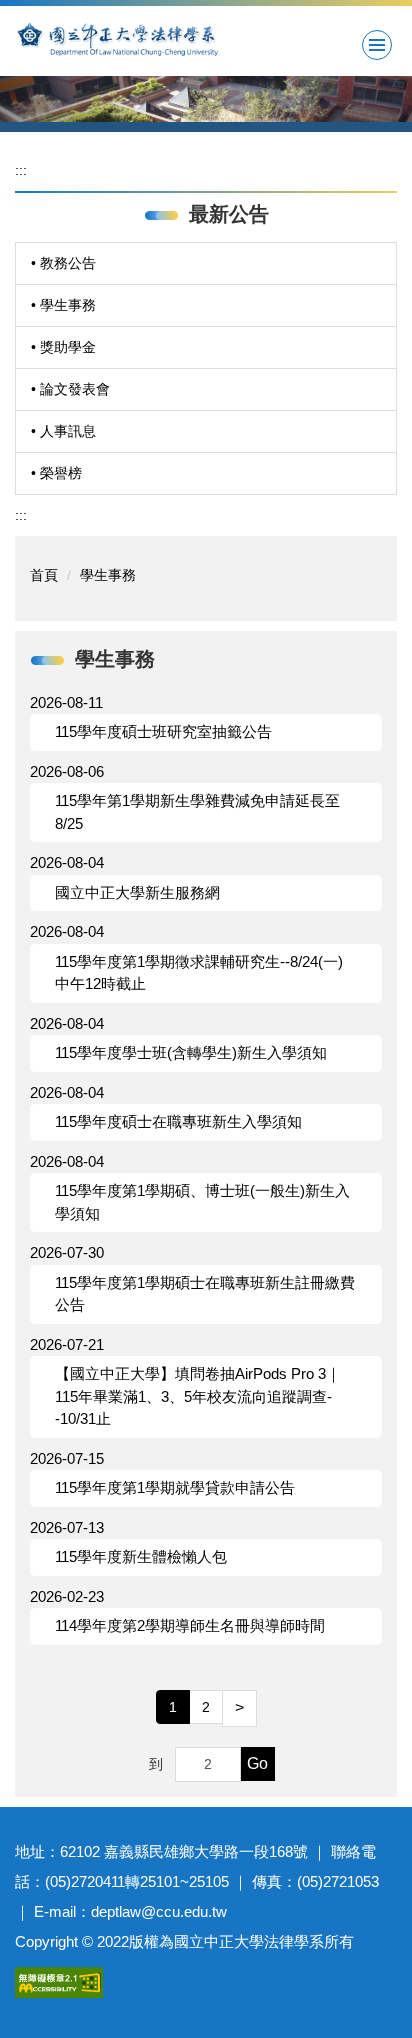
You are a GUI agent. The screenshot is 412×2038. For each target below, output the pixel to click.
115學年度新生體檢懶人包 (141, 1556)
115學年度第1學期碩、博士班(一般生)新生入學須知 (202, 1202)
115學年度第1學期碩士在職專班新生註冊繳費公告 (205, 1294)
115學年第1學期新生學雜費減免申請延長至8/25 (197, 812)
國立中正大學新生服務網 (137, 892)
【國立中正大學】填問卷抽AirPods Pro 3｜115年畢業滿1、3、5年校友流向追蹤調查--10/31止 (198, 1396)
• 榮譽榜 (56, 473)
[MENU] (377, 45)
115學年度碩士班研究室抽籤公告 (163, 731)
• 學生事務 (63, 305)
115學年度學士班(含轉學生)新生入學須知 (191, 1052)
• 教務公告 (63, 263)
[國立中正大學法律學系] (206, 38)
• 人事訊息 (63, 431)
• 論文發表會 (70, 389)
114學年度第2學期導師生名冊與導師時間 (190, 1625)
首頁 (44, 575)
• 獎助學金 (63, 347)
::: (21, 170)
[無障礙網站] (59, 1981)
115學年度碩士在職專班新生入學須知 (178, 1121)
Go (257, 1763)
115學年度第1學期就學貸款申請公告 (175, 1487)
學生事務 (108, 575)
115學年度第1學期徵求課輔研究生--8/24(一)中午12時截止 (199, 973)
